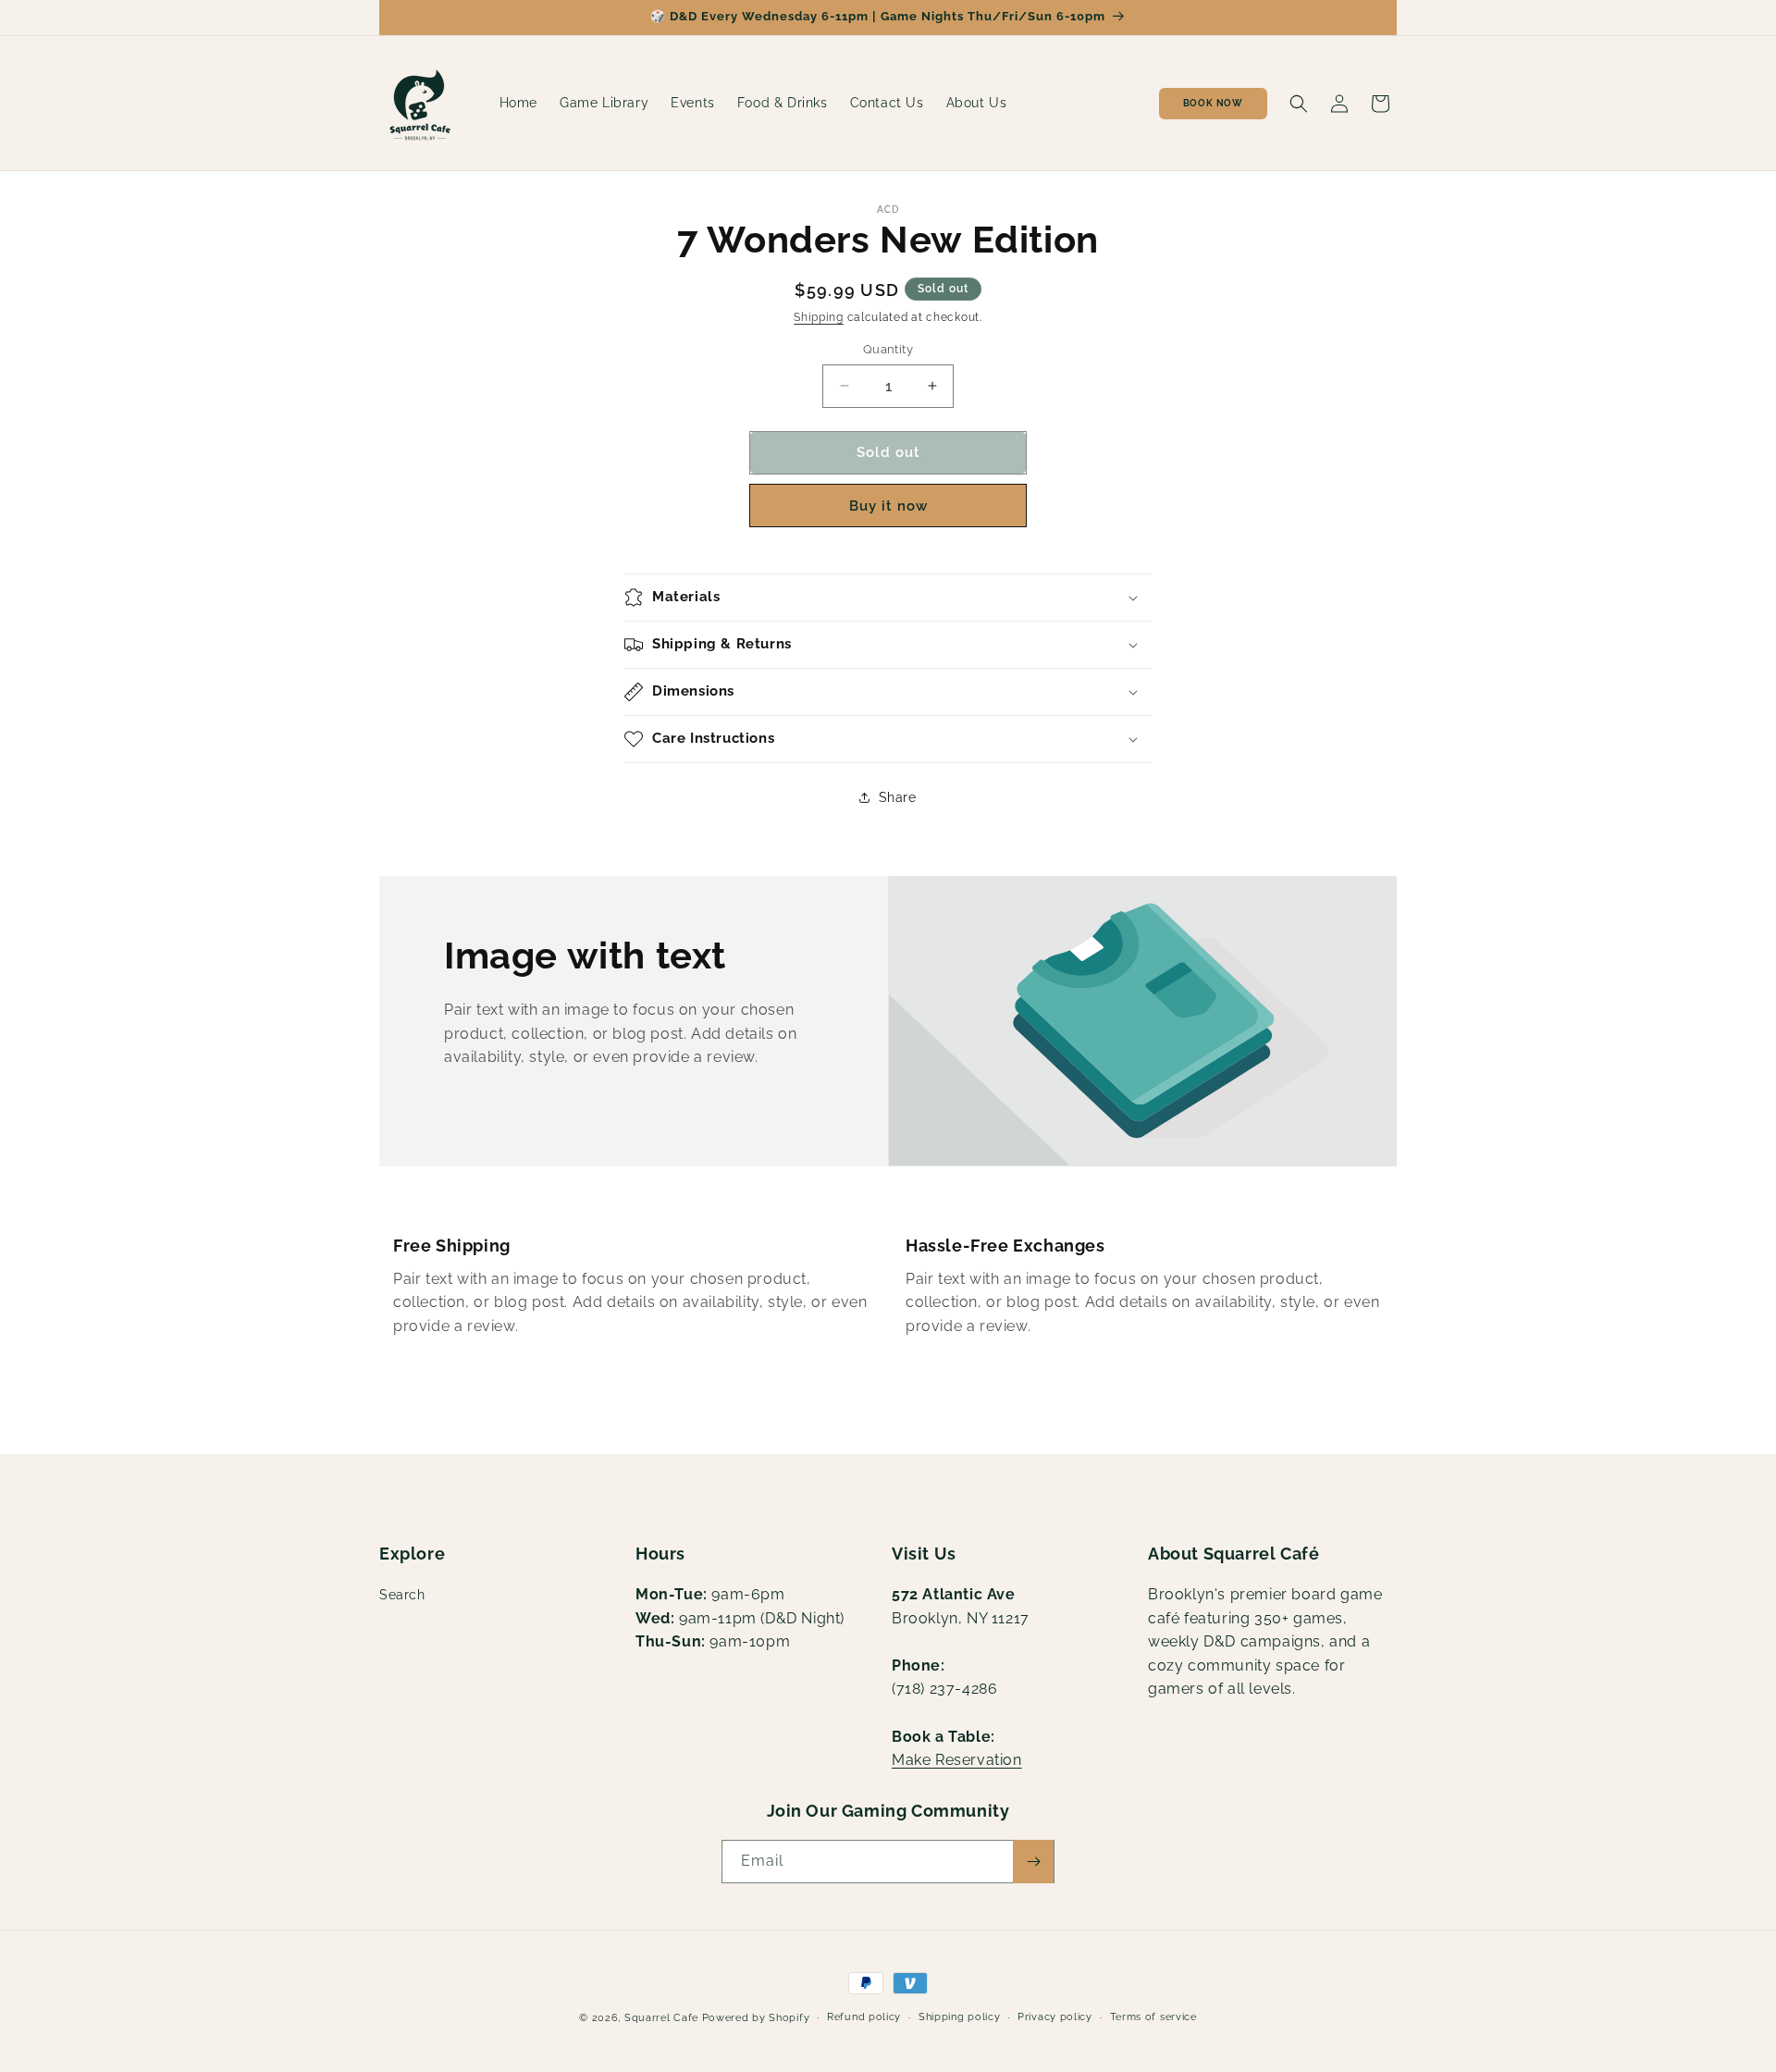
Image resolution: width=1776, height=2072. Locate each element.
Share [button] (898, 797)
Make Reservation (957, 1760)
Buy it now (888, 506)
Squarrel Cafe (661, 2018)
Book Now (1213, 103)
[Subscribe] (1033, 1862)
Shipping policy (960, 2017)
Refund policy (864, 2017)
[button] (1299, 104)
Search (402, 1595)
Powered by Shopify (756, 2018)
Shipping (819, 317)
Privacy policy (1055, 2017)
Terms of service (1153, 2017)
